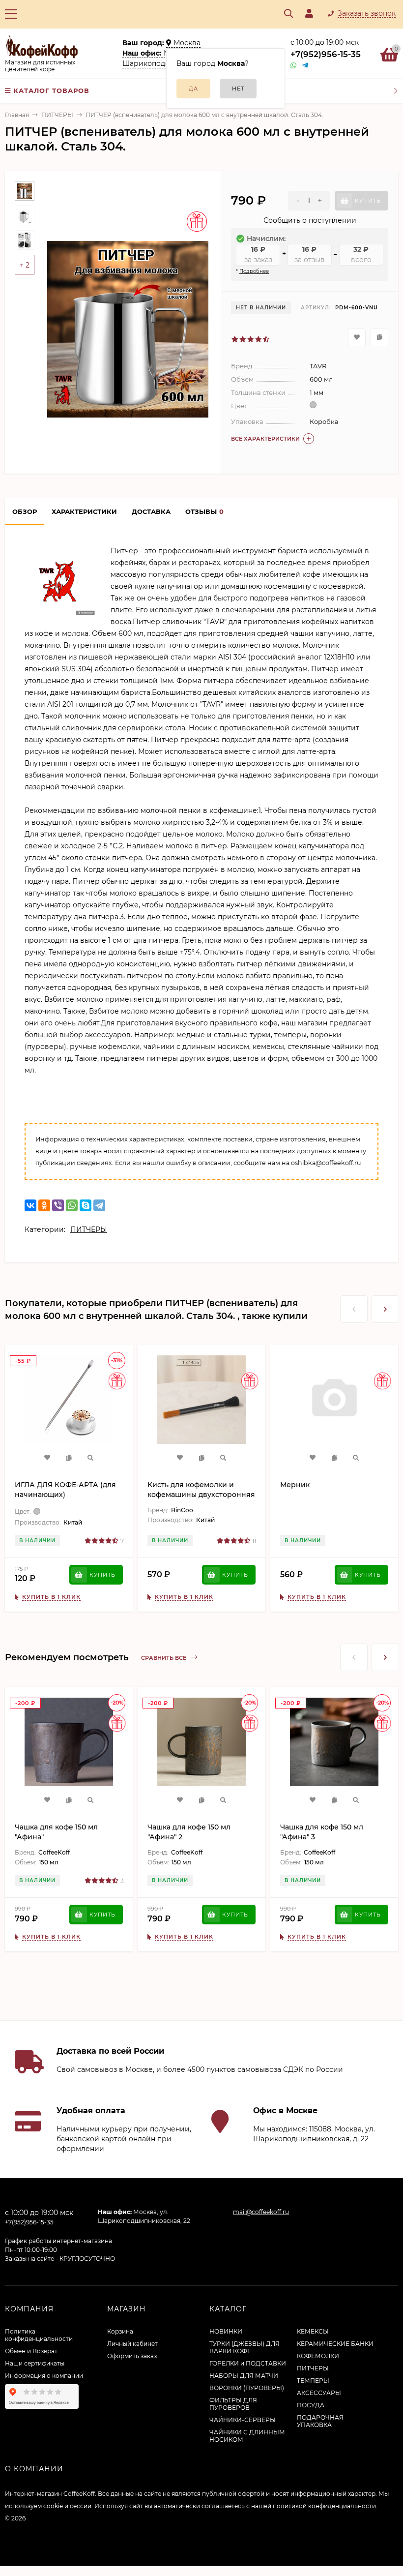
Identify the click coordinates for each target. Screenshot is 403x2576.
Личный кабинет (132, 2344)
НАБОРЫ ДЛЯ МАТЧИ (244, 2376)
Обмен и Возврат (31, 2351)
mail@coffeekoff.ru (261, 2212)
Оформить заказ (132, 2356)
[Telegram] (306, 66)
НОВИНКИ (226, 2331)
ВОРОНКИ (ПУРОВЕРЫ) (247, 2388)
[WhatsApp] (72, 1205)
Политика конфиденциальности (39, 2335)
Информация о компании (44, 2376)
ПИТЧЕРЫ (57, 115)
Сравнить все (164, 1658)
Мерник (295, 1485)
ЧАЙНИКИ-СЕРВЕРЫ (243, 2420)
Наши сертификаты (35, 2363)
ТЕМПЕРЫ (313, 2381)
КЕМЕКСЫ (313, 2331)
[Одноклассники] (44, 1205)
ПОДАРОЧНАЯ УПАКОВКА (320, 2421)
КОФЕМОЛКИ (318, 2356)
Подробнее (254, 271)
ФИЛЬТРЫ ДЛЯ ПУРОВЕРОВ (233, 2404)
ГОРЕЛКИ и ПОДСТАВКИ (248, 2363)
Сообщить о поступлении (310, 220)
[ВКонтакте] (30, 1205)
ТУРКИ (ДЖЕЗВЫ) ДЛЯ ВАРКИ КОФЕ (245, 2347)
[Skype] (86, 1205)
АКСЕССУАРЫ (319, 2393)
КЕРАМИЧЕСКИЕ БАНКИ (335, 2344)
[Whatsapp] (294, 66)
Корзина (120, 2331)
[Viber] (58, 1205)
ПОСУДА (311, 2405)
